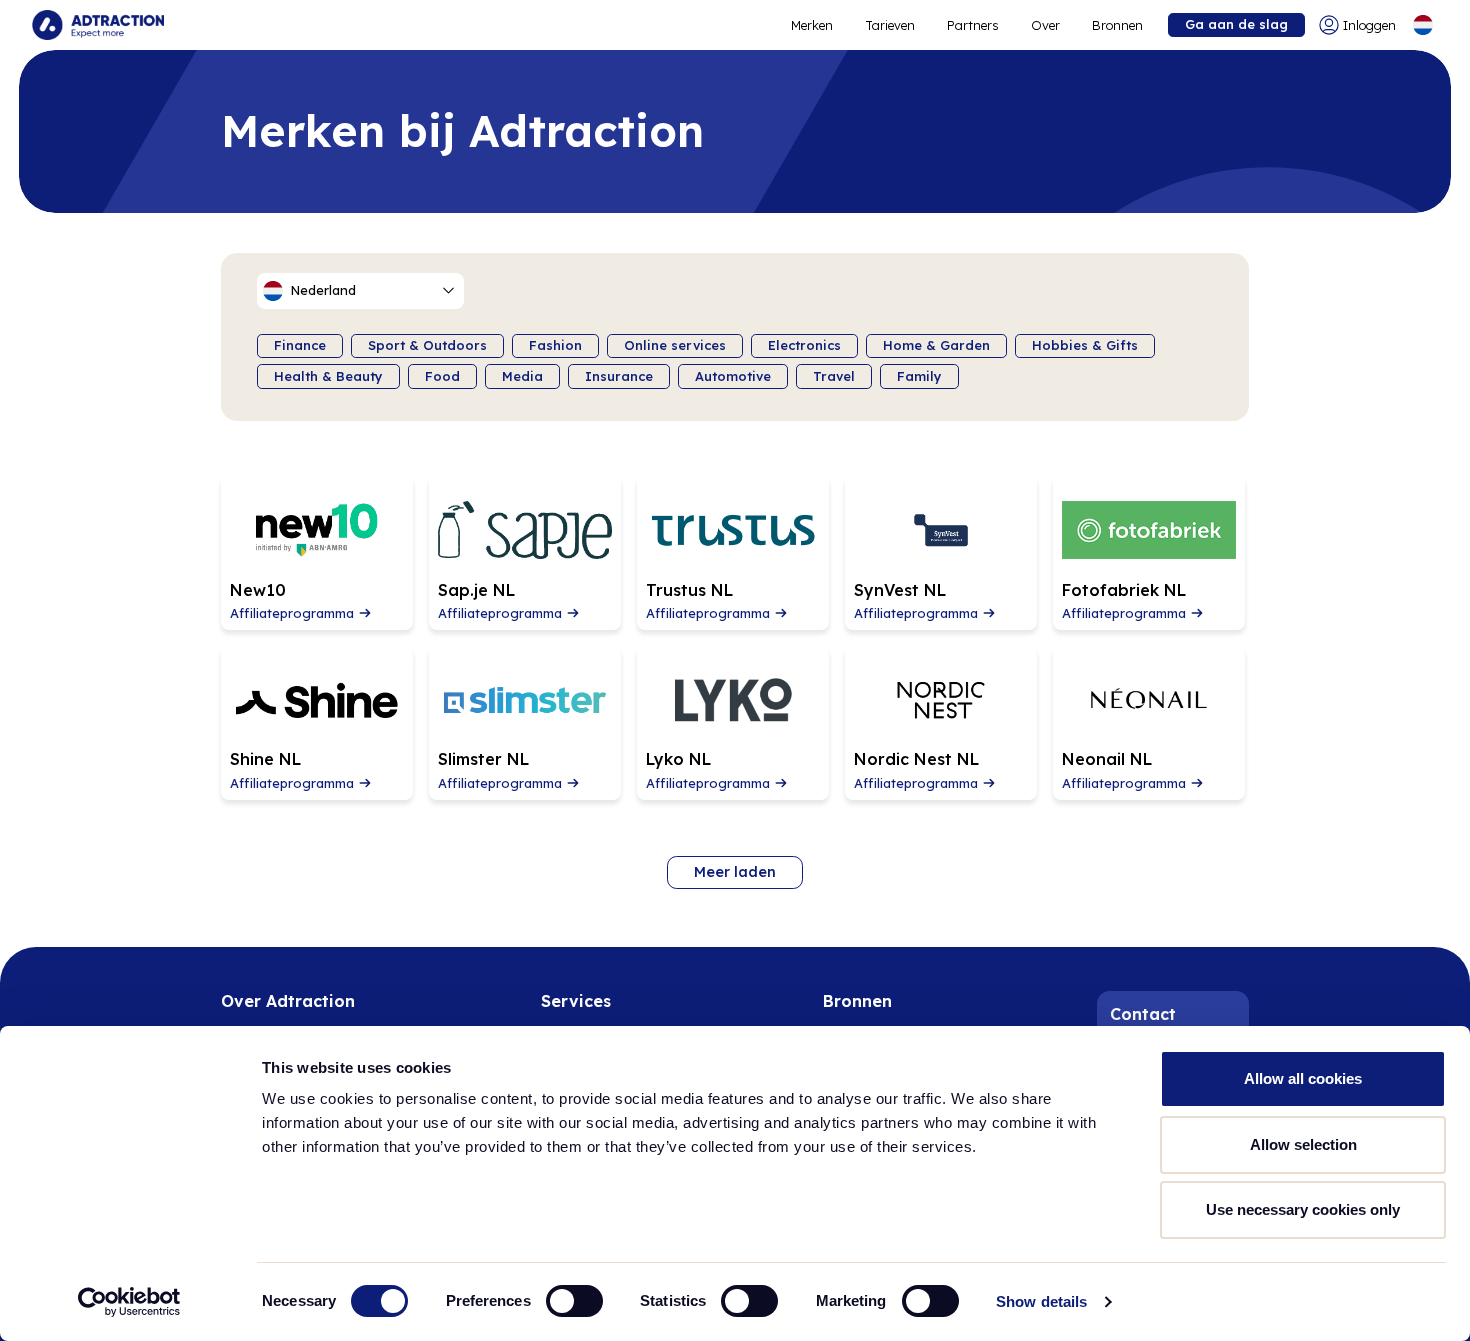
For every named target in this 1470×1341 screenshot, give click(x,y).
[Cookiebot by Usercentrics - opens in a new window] (129, 1302)
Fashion (555, 345)
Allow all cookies (1303, 1078)
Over (1045, 25)
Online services (675, 345)
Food (442, 376)
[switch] (574, 1301)
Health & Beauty (328, 376)
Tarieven (890, 25)
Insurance (619, 376)
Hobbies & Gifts (1085, 345)
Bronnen (1117, 25)
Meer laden (735, 872)
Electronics (804, 345)
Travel (834, 376)
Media (522, 376)
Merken (812, 25)
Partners (973, 25)
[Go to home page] (98, 25)
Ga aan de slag (1236, 24)
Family (919, 376)
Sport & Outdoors (427, 345)
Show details (1041, 1301)
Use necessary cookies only (1303, 1209)
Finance (300, 345)
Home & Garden (936, 345)
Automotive (733, 376)
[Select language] (1423, 25)
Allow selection (1303, 1144)
